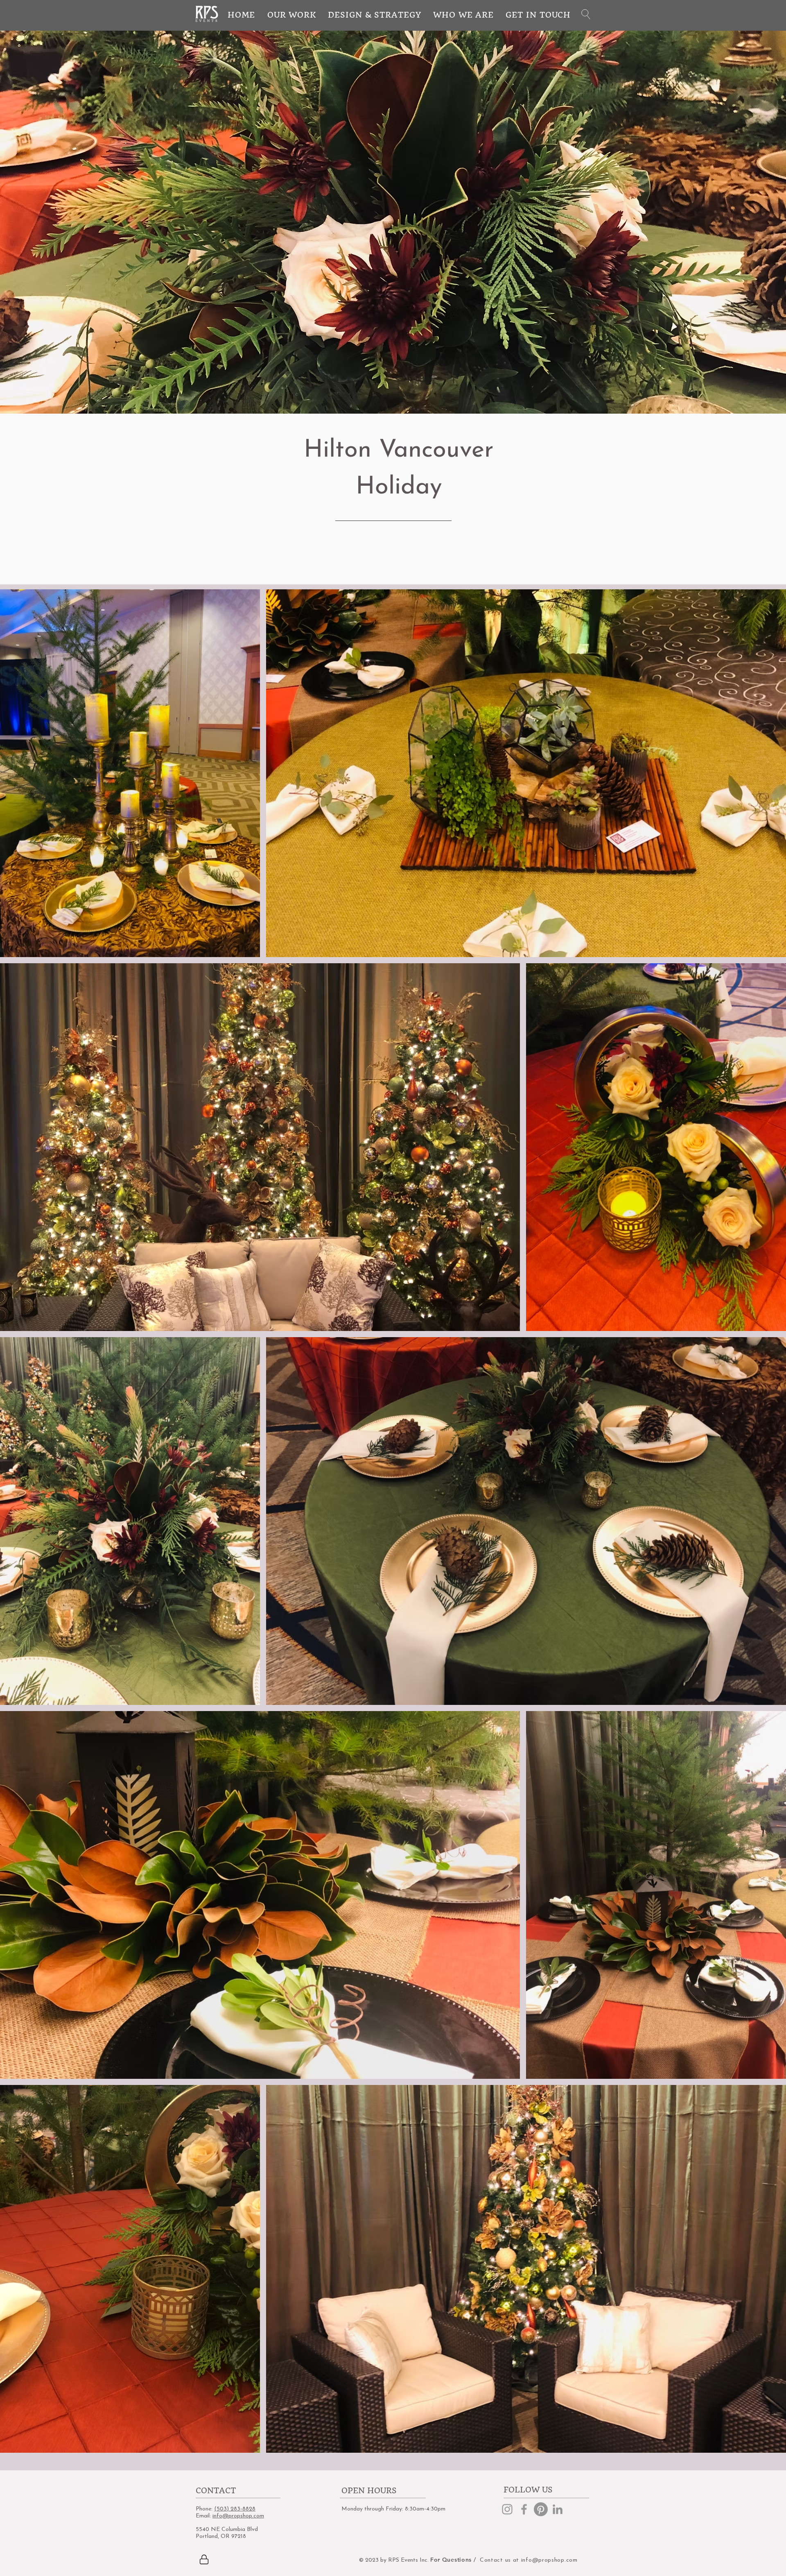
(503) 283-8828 (235, 2509)
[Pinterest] (541, 2509)
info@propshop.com (238, 2516)
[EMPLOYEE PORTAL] (204, 2560)
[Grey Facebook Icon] (524, 2509)
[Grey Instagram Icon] (507, 2509)
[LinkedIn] (558, 2509)
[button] (586, 14)
